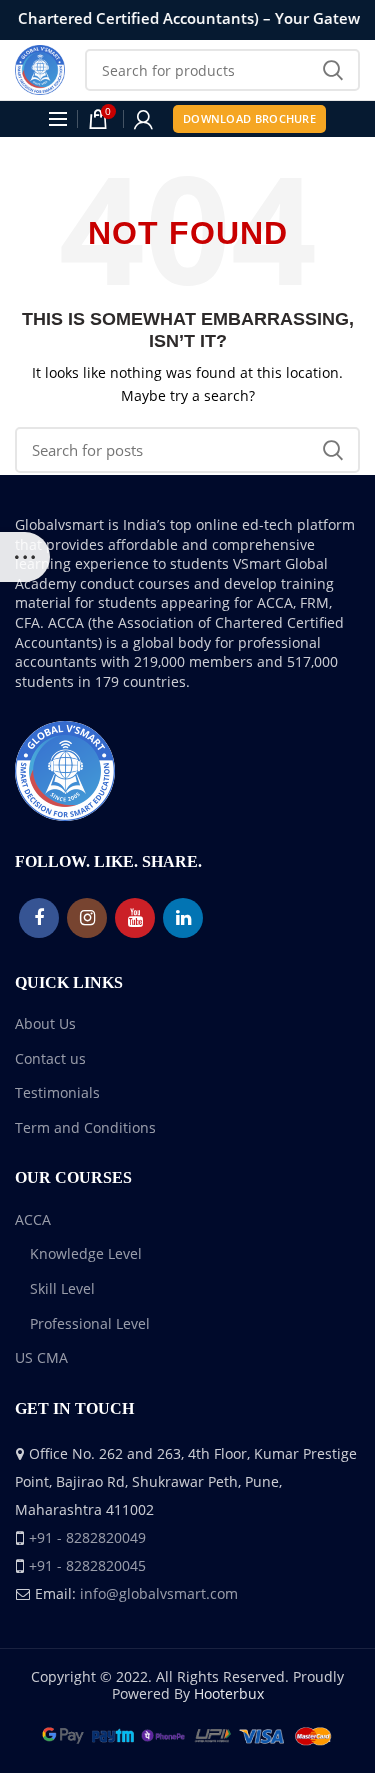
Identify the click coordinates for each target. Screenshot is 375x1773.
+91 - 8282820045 (87, 1565)
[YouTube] (135, 918)
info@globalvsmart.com (159, 1593)
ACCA (33, 1219)
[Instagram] (87, 918)
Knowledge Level (86, 1253)
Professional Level (90, 1323)
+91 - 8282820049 (87, 1537)
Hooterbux (229, 1693)
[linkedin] (183, 918)
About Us (45, 1023)
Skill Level (62, 1288)
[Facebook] (39, 918)
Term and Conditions (85, 1127)
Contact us (50, 1058)
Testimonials (57, 1092)
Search (333, 70)
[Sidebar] (25, 557)
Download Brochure (249, 118)
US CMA (41, 1357)
